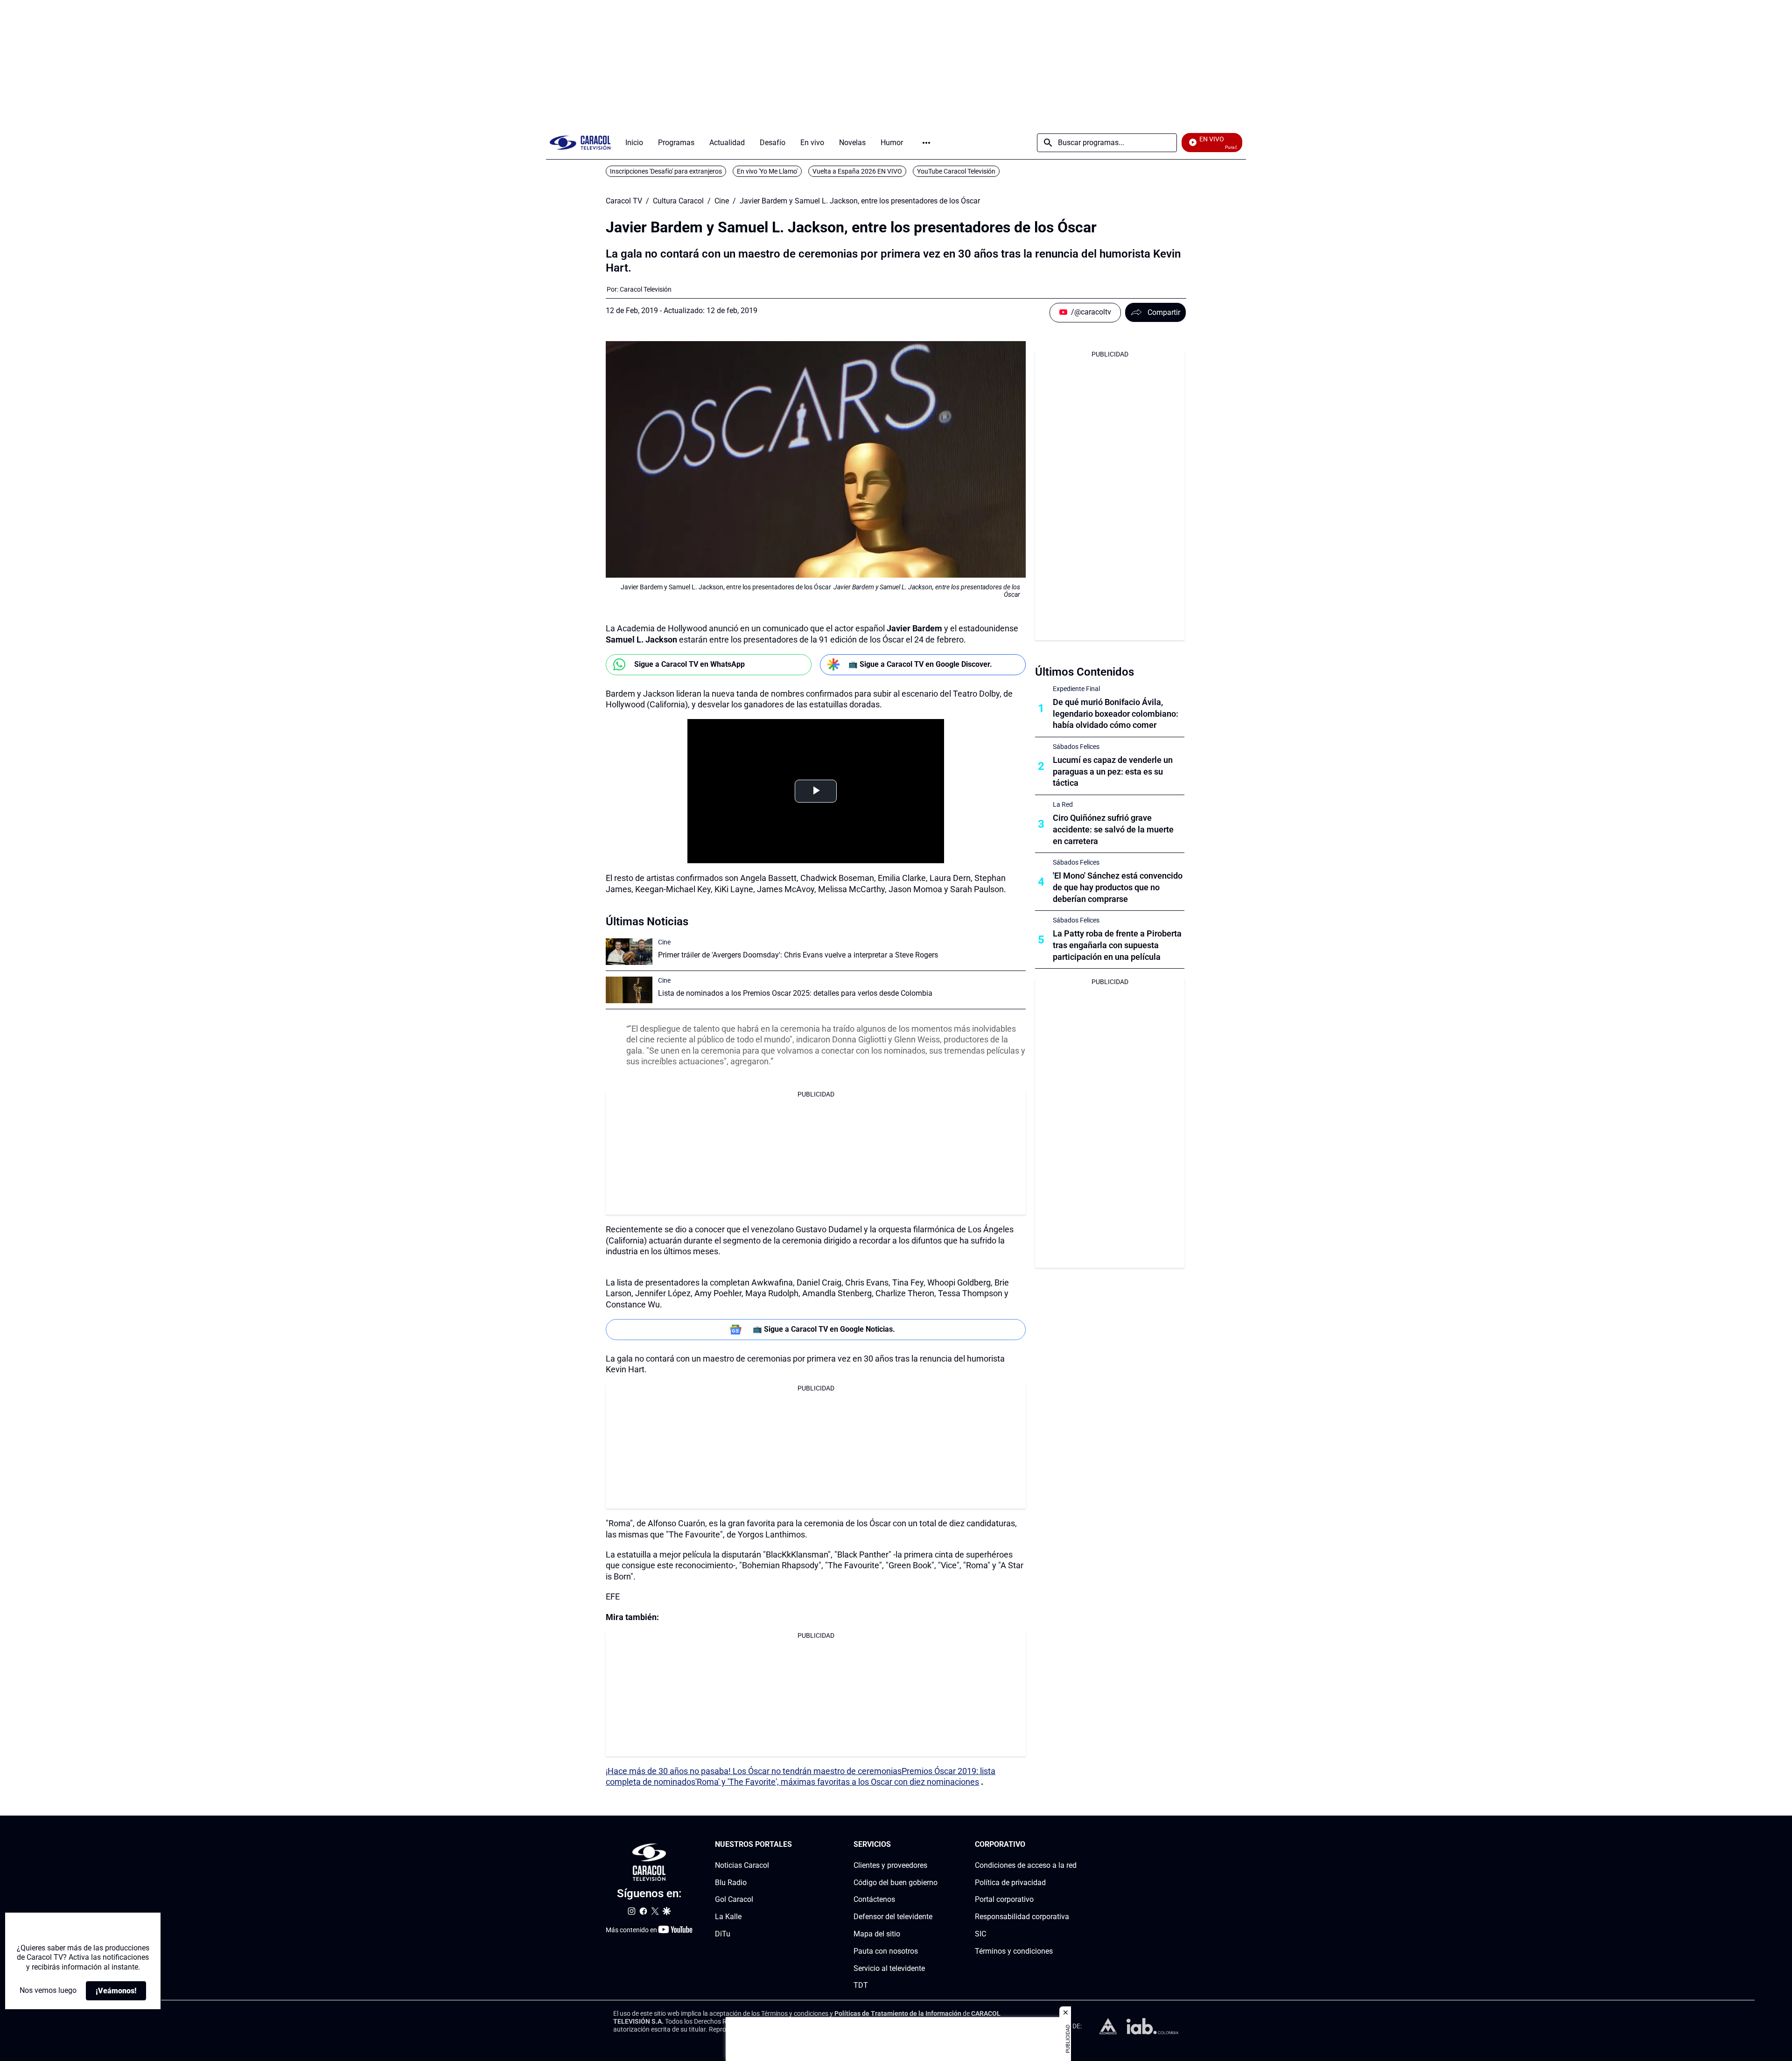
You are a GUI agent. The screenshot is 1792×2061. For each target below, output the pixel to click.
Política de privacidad (1010, 1882)
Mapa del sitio (877, 1934)
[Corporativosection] (1074, 1845)
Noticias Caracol (742, 1865)
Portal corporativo (1004, 1899)
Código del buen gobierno (896, 1882)
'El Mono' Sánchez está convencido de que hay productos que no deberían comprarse (1118, 887)
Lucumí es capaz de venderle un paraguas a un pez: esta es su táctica (1113, 772)
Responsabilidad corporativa (1022, 1917)
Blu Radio (731, 1882)
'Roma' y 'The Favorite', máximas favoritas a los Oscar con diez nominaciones (837, 1782)
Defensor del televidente (893, 1917)
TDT (861, 1985)
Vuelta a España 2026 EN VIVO (857, 171)
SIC (980, 1934)
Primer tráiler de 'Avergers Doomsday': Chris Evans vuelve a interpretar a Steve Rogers (798, 955)
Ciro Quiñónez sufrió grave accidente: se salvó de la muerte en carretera (1113, 829)
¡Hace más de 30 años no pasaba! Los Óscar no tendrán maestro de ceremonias (754, 1771)
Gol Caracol (734, 1899)
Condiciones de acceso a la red (1026, 1865)
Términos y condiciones (1014, 1951)
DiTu (723, 1934)
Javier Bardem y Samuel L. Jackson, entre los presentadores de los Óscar (860, 201)
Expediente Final (1076, 689)
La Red (1063, 804)
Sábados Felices (1076, 747)
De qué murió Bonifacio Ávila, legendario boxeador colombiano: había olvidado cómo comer (1116, 714)
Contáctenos (874, 1899)
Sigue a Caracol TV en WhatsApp (689, 664)
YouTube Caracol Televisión (956, 171)
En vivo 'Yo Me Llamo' (767, 171)
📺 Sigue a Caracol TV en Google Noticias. (824, 1329)
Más (926, 143)
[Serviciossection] (935, 1845)
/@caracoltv (1091, 312)
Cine (722, 201)
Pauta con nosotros (886, 1951)
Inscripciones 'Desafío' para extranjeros (666, 171)
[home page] (580, 143)
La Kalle (728, 1917)
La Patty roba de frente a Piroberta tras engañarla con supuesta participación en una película (1117, 945)
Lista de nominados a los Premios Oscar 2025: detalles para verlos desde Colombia (795, 993)
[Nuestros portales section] (795, 1845)
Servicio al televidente (889, 1968)
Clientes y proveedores (890, 1865)
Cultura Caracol (678, 201)
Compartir (1164, 312)
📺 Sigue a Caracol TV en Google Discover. (920, 664)
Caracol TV (624, 201)
